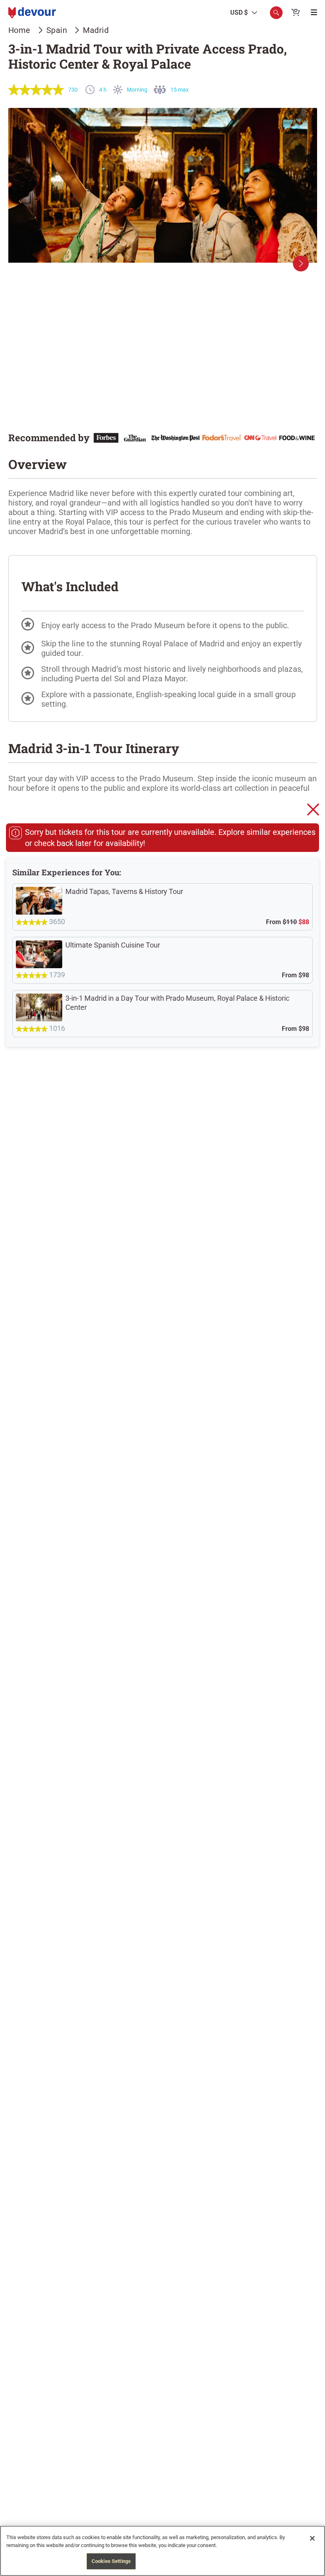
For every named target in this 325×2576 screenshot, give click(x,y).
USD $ (239, 13)
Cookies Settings (111, 2561)
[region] (162, 2551)
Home (19, 30)
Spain (57, 30)
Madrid (96, 30)
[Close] (312, 2538)
